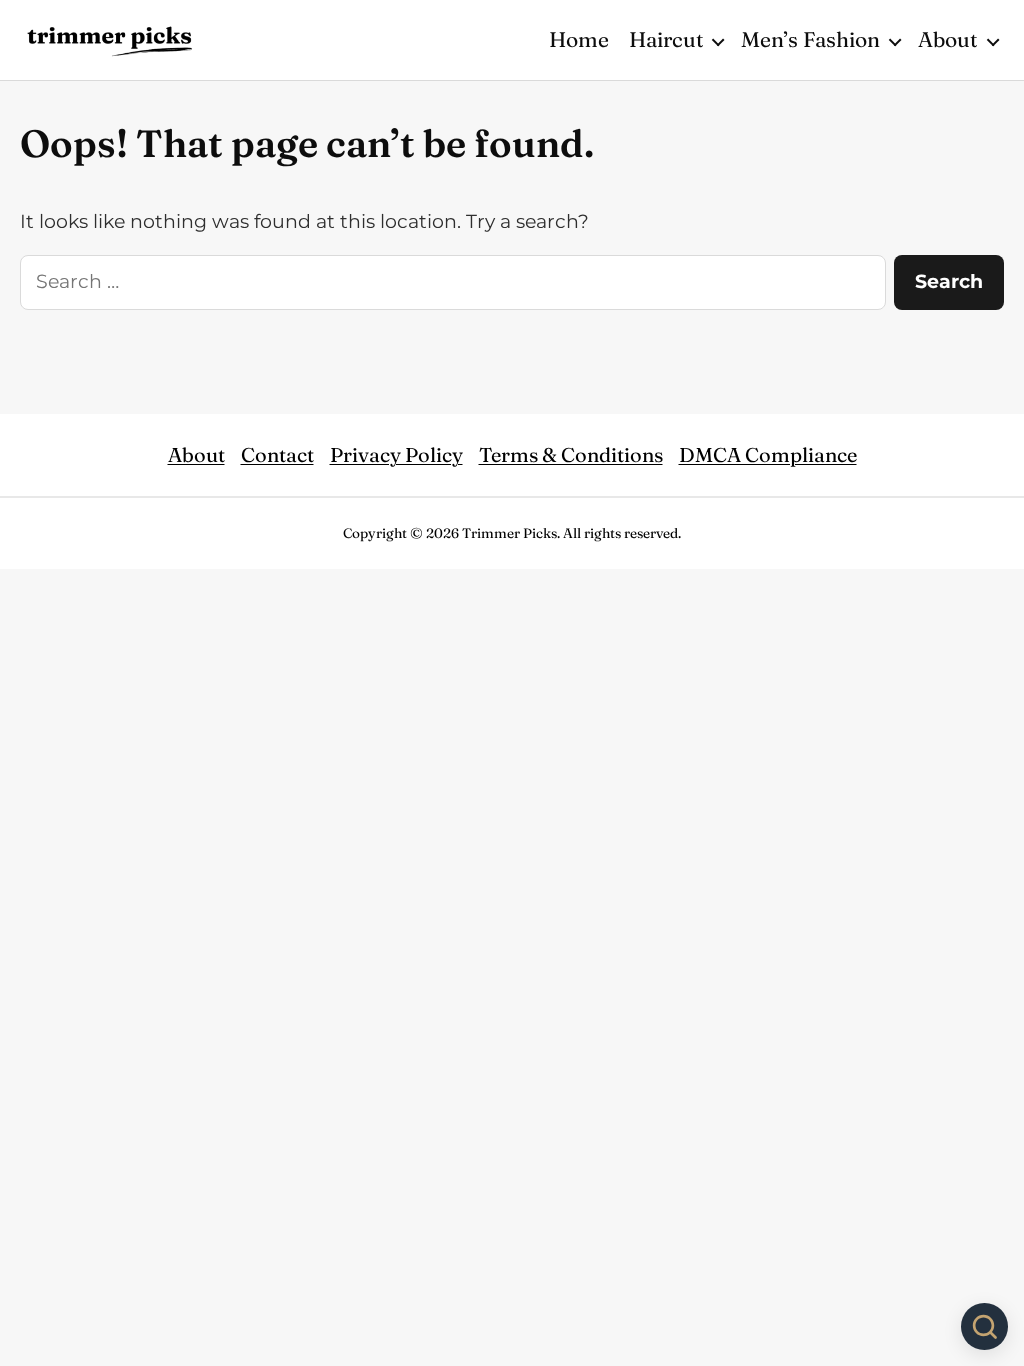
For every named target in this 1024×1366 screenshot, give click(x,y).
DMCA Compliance (768, 454)
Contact (277, 454)
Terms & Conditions (571, 454)
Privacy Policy (396, 454)
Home (579, 39)
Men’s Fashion (810, 39)
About (948, 39)
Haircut (666, 39)
